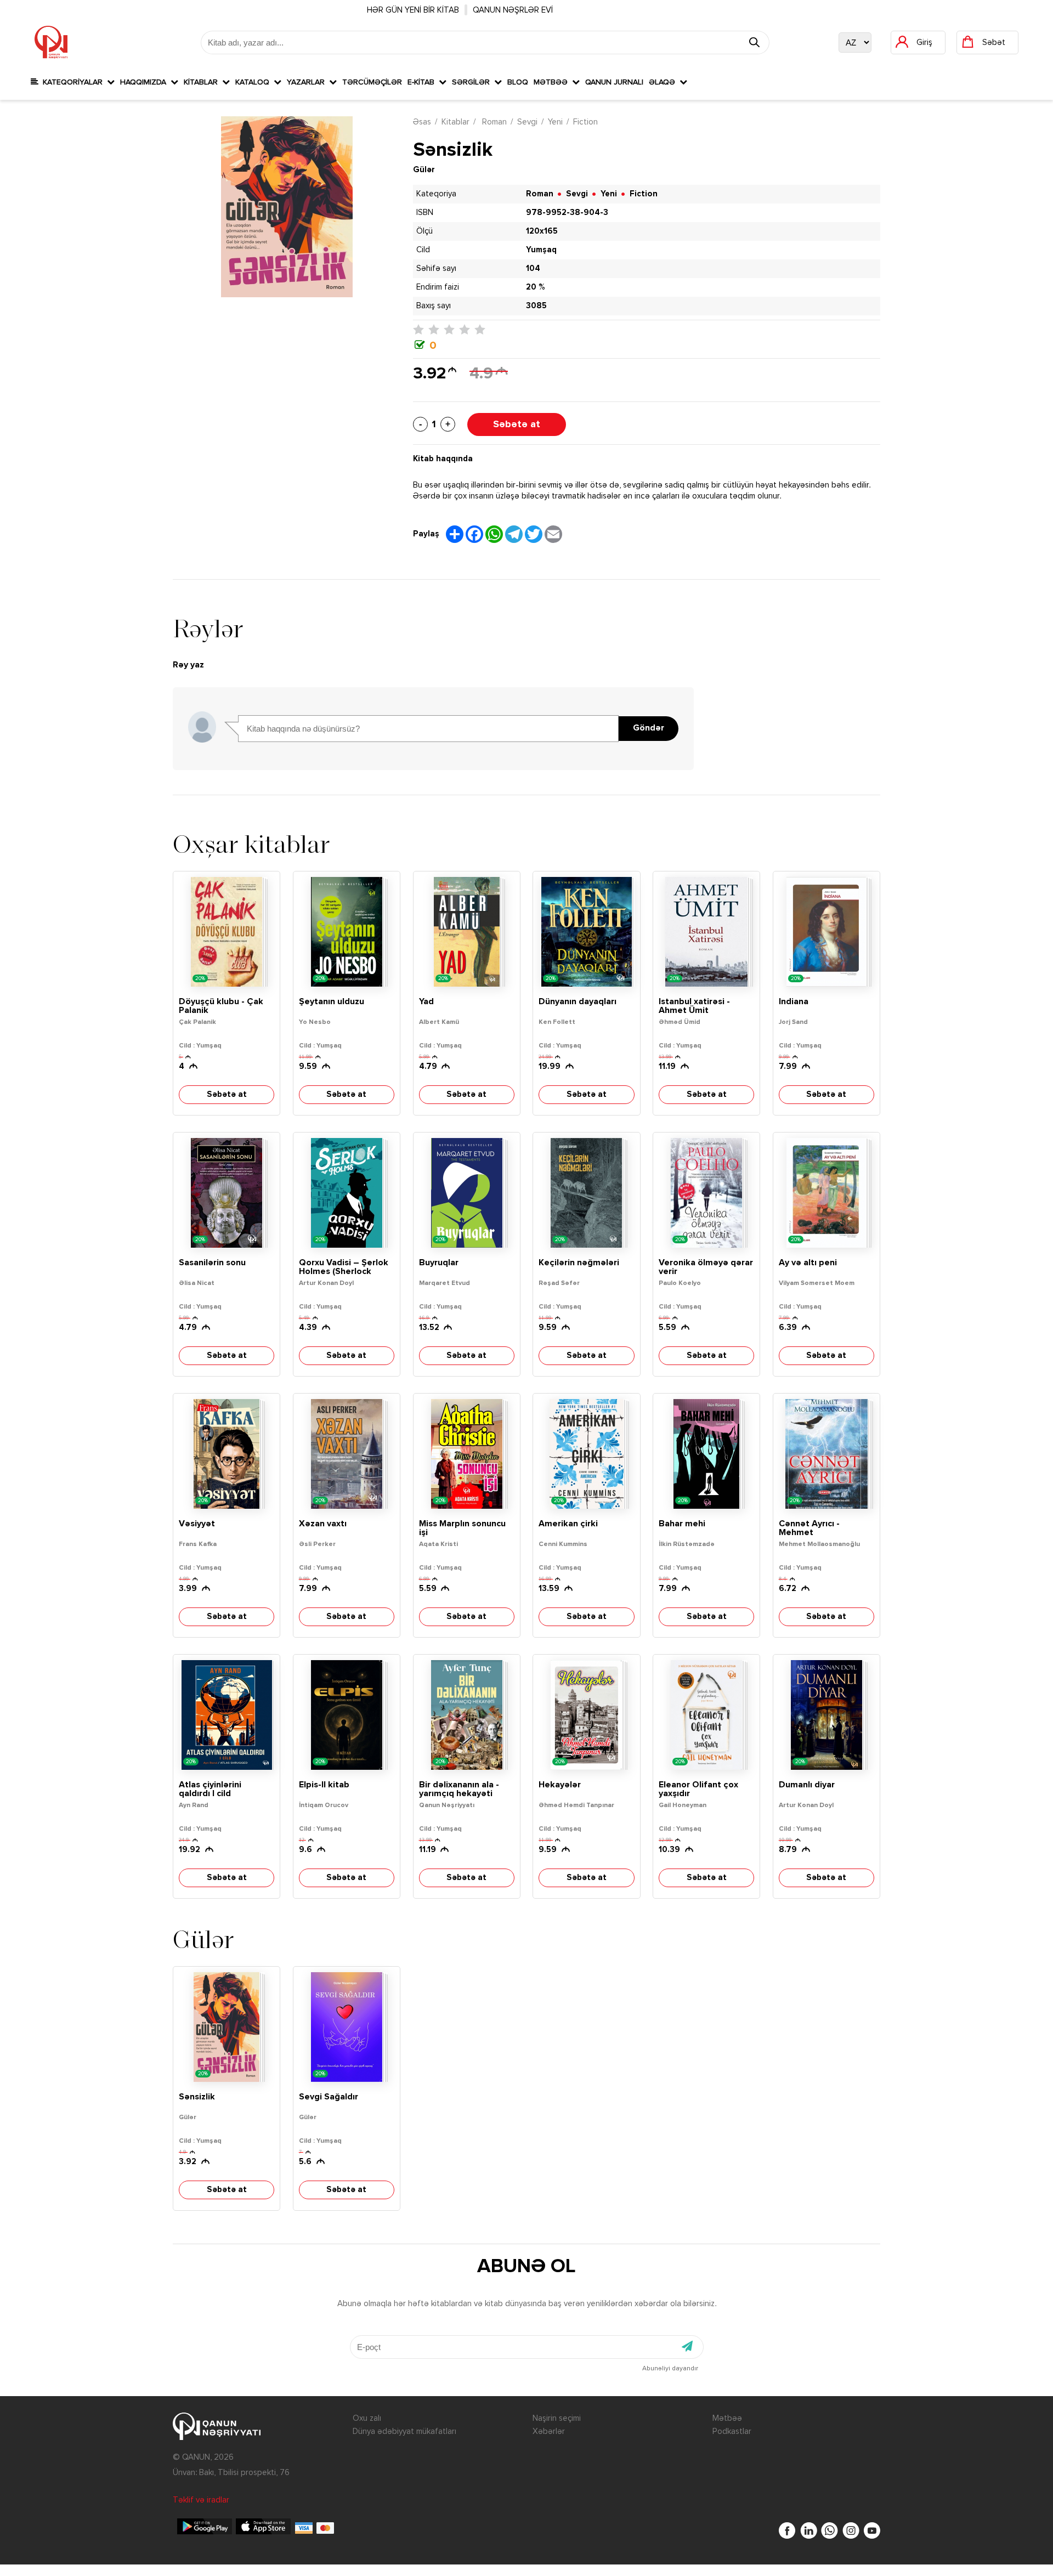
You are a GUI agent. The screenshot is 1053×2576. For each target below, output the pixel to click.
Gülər (424, 170)
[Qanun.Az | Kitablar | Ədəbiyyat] (51, 42)
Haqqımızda (145, 82)
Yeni (555, 122)
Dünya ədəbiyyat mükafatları (404, 2431)
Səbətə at (517, 424)
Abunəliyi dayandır (670, 2369)
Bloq (518, 82)
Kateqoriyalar (73, 82)
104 (533, 268)
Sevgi (527, 122)
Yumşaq (541, 250)
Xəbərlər (549, 2431)
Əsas (422, 122)
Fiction (585, 122)
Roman (493, 122)
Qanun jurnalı (614, 82)
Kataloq (254, 82)
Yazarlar (308, 82)
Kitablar (203, 82)
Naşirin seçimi (557, 2418)
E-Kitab (423, 82)
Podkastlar (732, 2431)
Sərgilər (473, 82)
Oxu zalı (367, 2418)
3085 (536, 306)
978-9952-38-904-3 (567, 213)
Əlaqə (664, 82)
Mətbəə (553, 82)
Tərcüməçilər (372, 82)
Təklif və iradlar (201, 2500)
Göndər (649, 728)
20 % (535, 287)
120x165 (542, 231)
